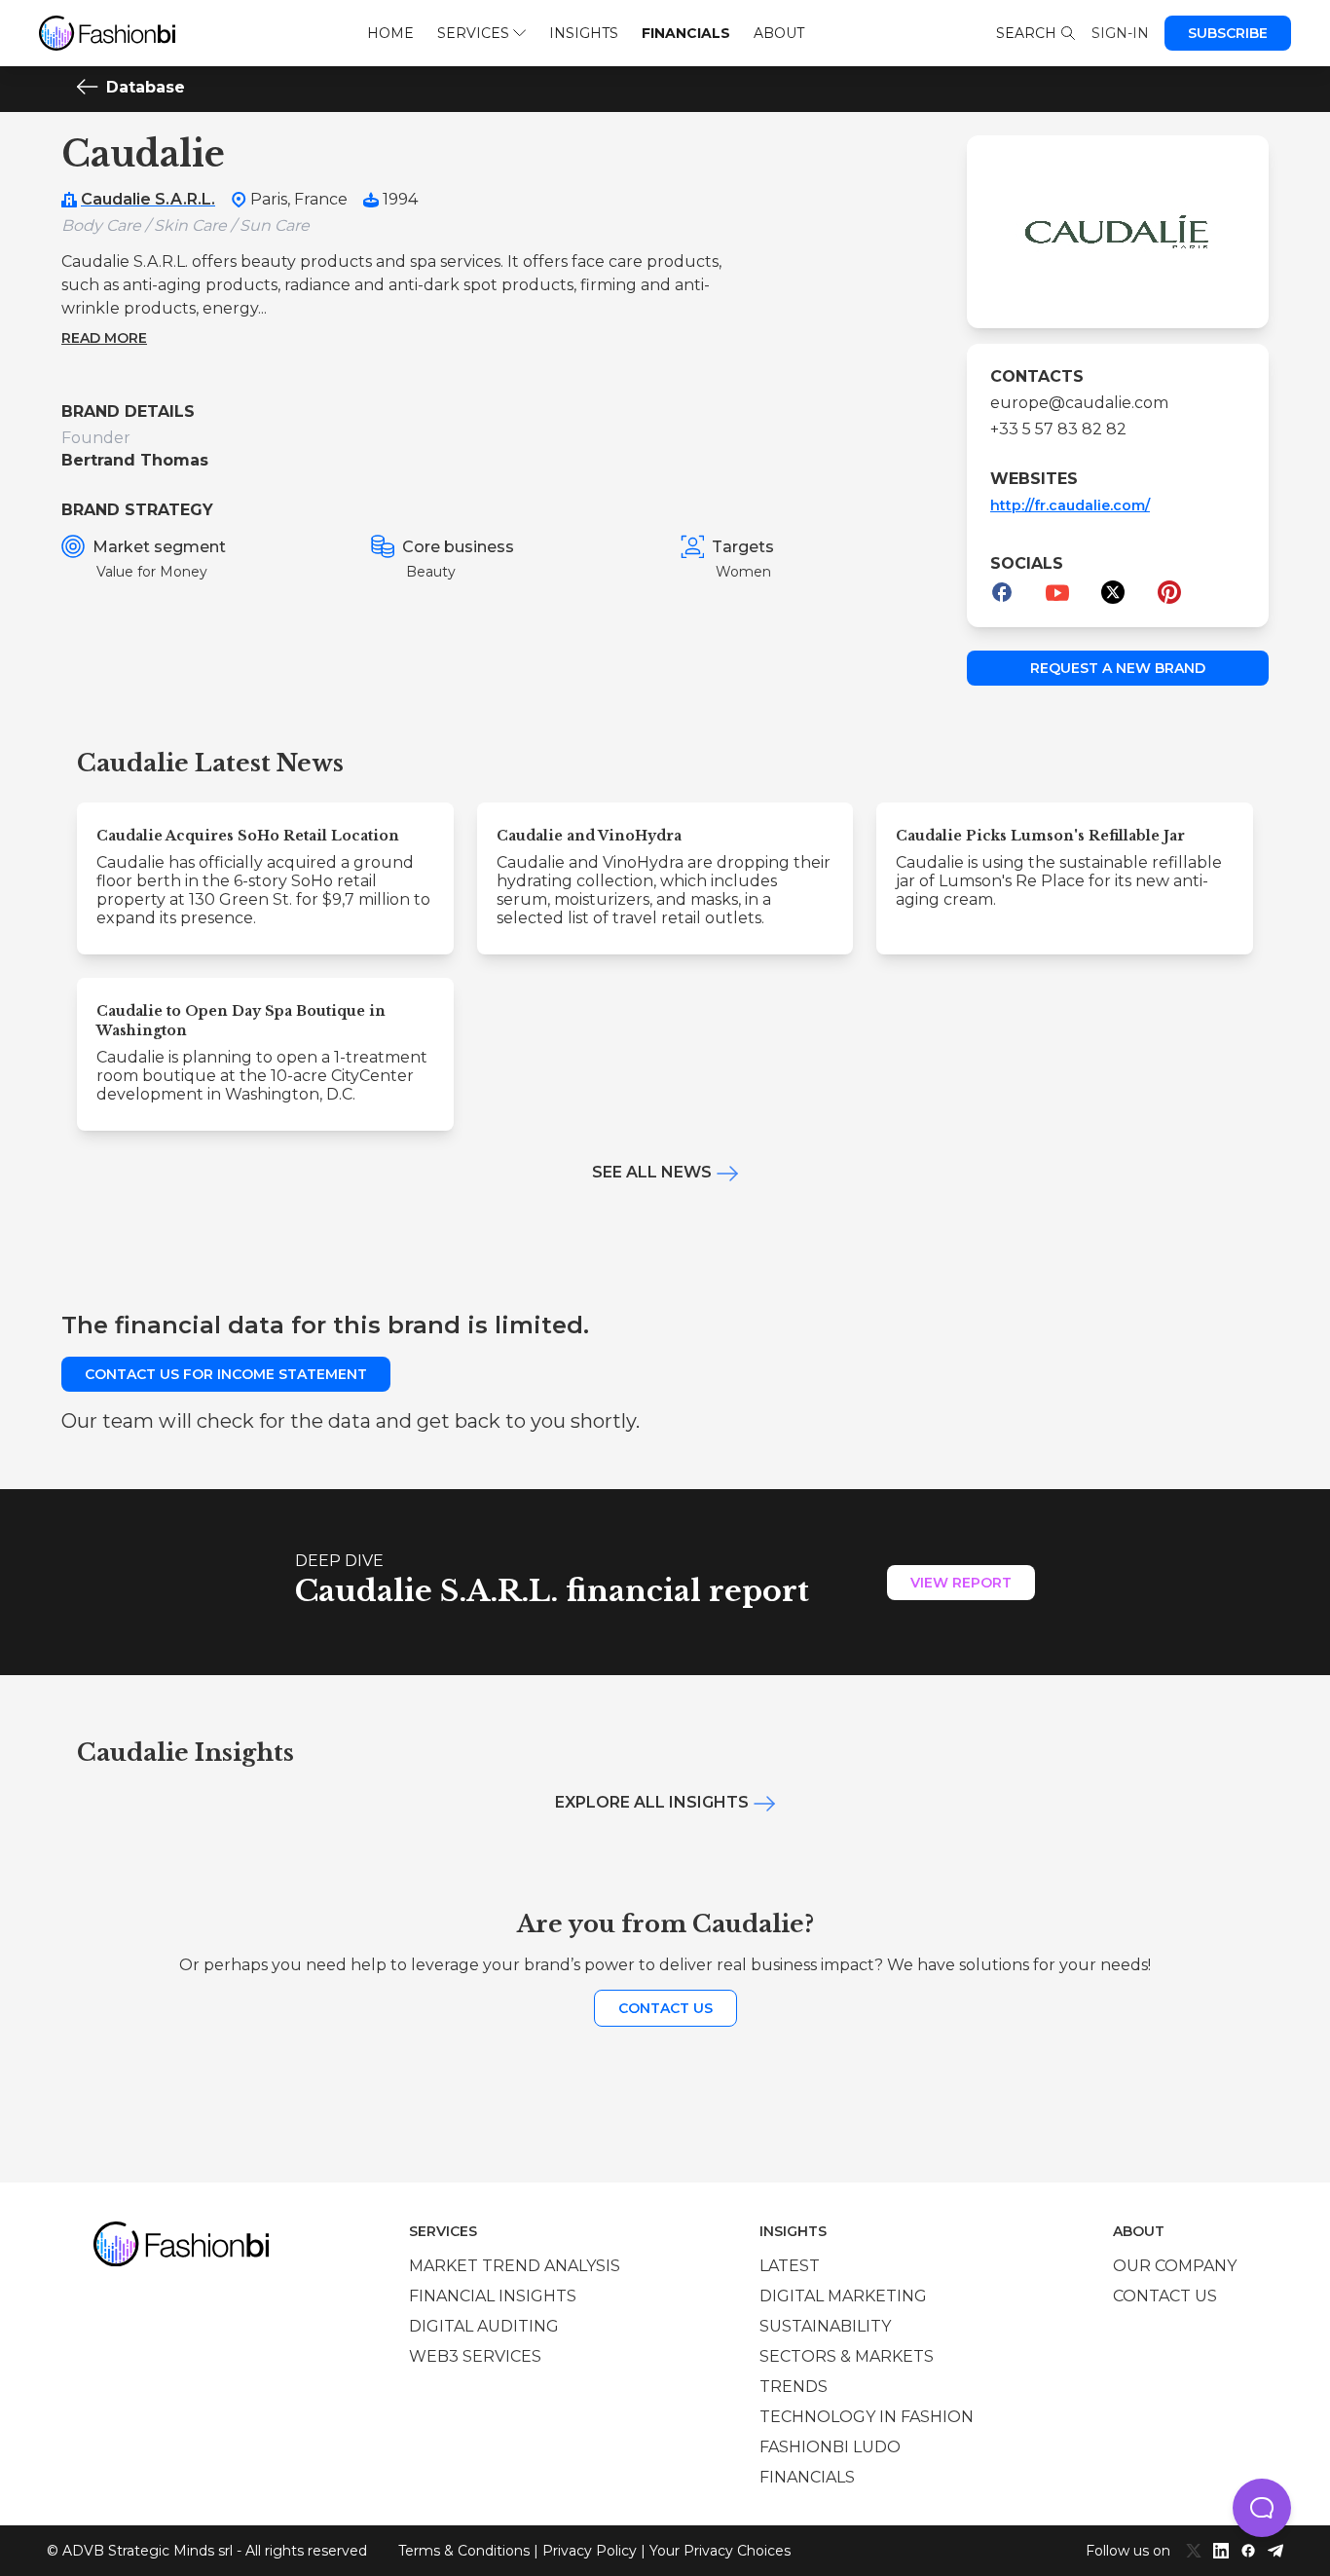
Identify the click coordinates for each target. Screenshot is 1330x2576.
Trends (794, 2387)
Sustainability (825, 2326)
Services (473, 33)
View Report (961, 1583)
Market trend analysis (515, 2266)
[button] (1262, 2508)
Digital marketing (843, 2296)
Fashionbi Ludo (830, 2447)
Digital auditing (484, 2326)
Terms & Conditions (464, 2551)
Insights (584, 33)
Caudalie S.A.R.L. (148, 199)
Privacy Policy (590, 2551)
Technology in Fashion (867, 2417)
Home (390, 33)
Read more (104, 338)
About (779, 33)
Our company (1175, 2266)
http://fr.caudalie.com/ (1070, 505)
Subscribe (1228, 33)
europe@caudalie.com (1079, 403)
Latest (790, 2266)
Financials (686, 33)
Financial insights (493, 2296)
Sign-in (1120, 33)
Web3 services (475, 2356)
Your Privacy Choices (720, 2551)
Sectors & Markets (847, 2356)
